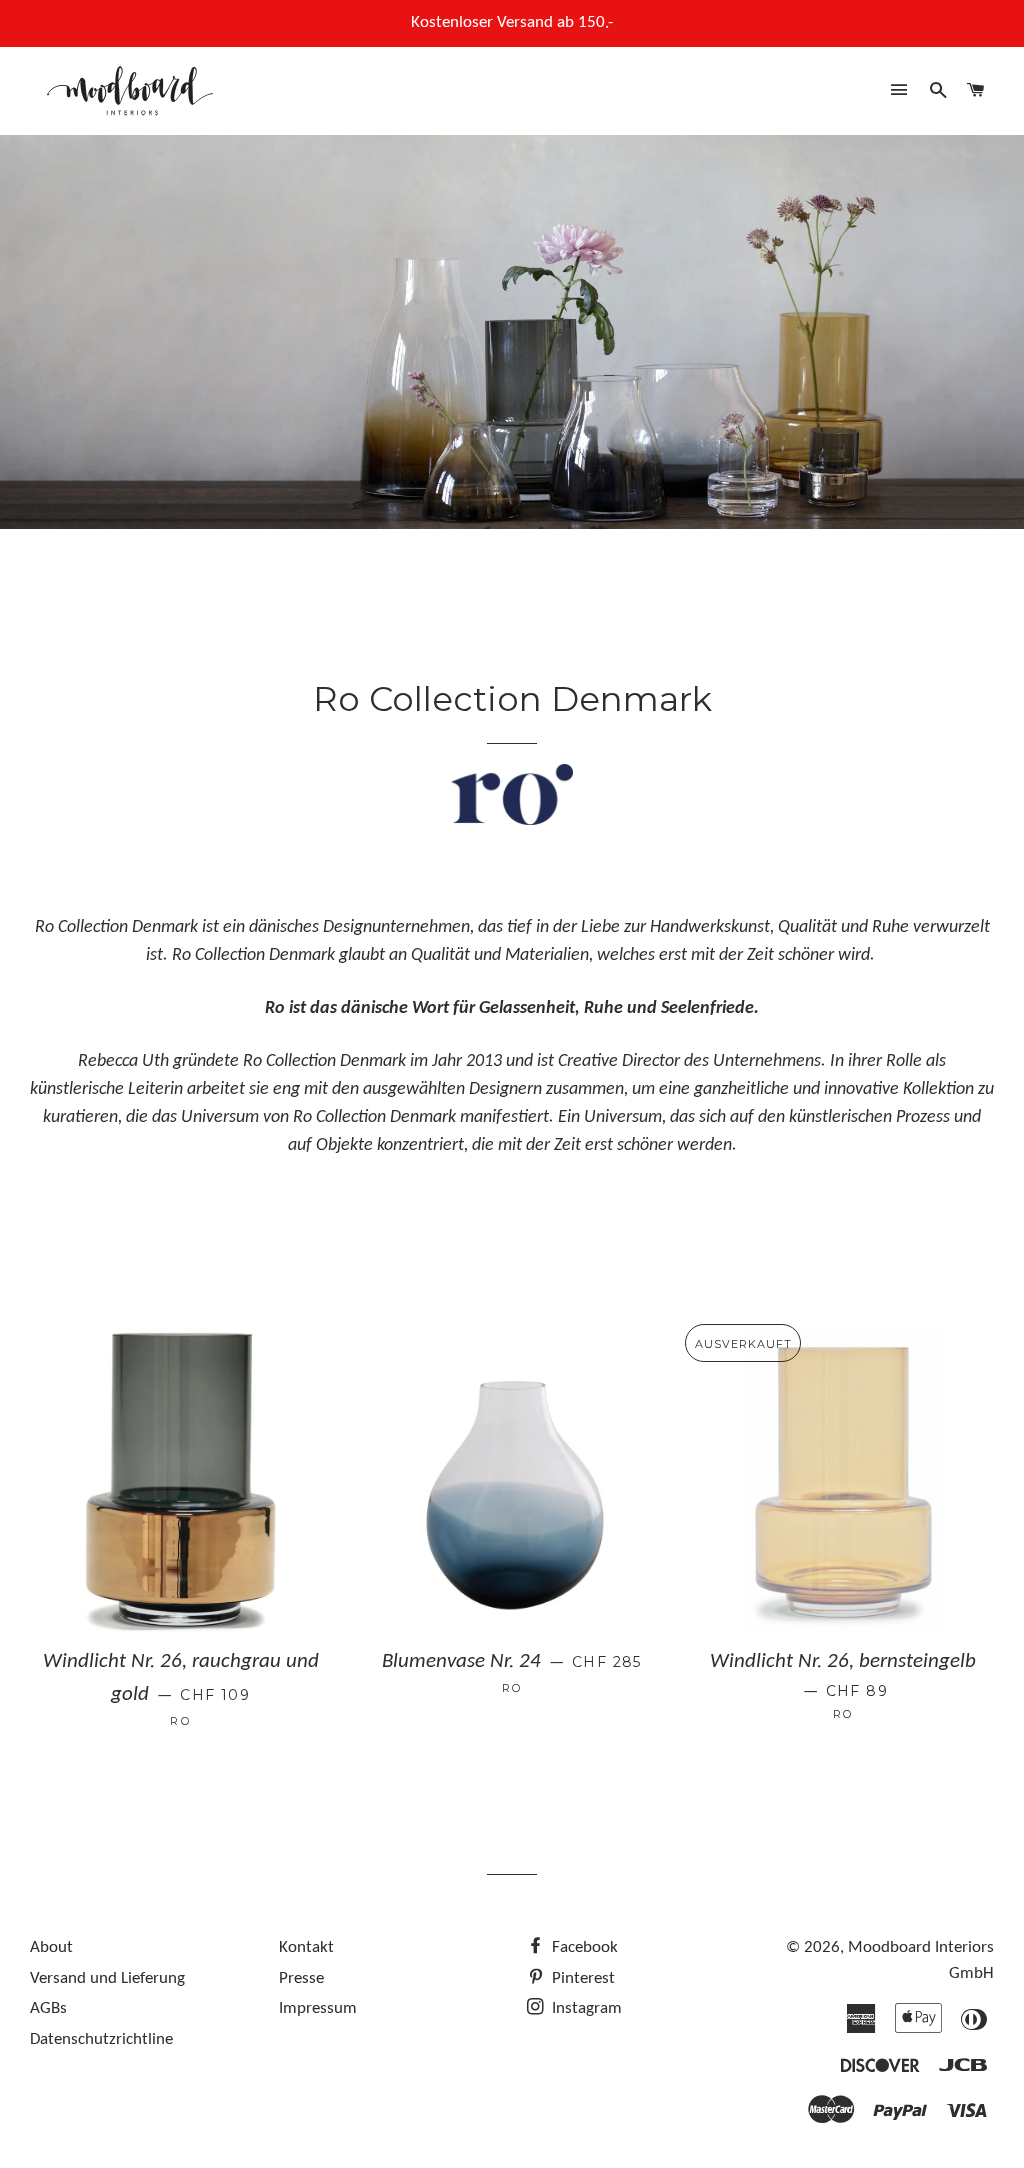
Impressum (318, 2008)
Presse (301, 1978)
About (51, 1947)
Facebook (583, 1947)
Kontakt (306, 1947)
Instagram (585, 2008)
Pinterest (581, 1978)
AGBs (48, 2008)
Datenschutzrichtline (101, 2039)
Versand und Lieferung (107, 1978)
